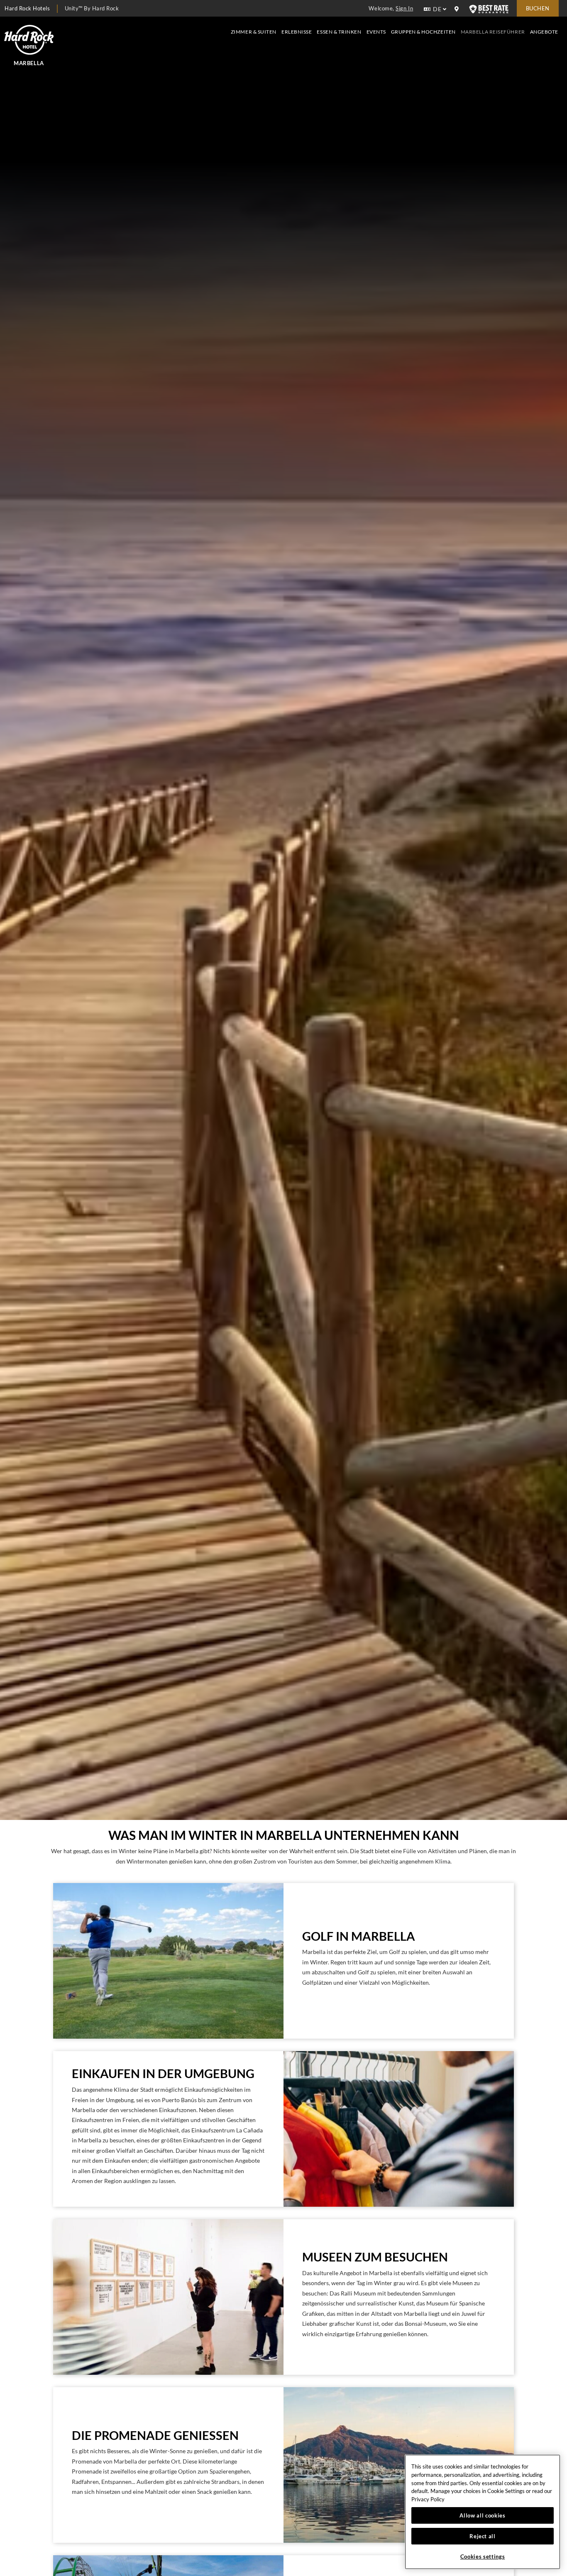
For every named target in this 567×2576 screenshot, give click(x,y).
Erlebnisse (297, 32)
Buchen (538, 8)
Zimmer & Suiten (254, 32)
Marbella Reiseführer (493, 32)
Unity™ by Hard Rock (92, 8)
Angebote (544, 32)
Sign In (404, 8)
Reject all (483, 2536)
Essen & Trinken (339, 32)
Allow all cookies (482, 2515)
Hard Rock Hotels (27, 8)
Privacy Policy (428, 2499)
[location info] (458, 9)
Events (376, 32)
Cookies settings (483, 2556)
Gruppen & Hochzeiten (423, 32)
